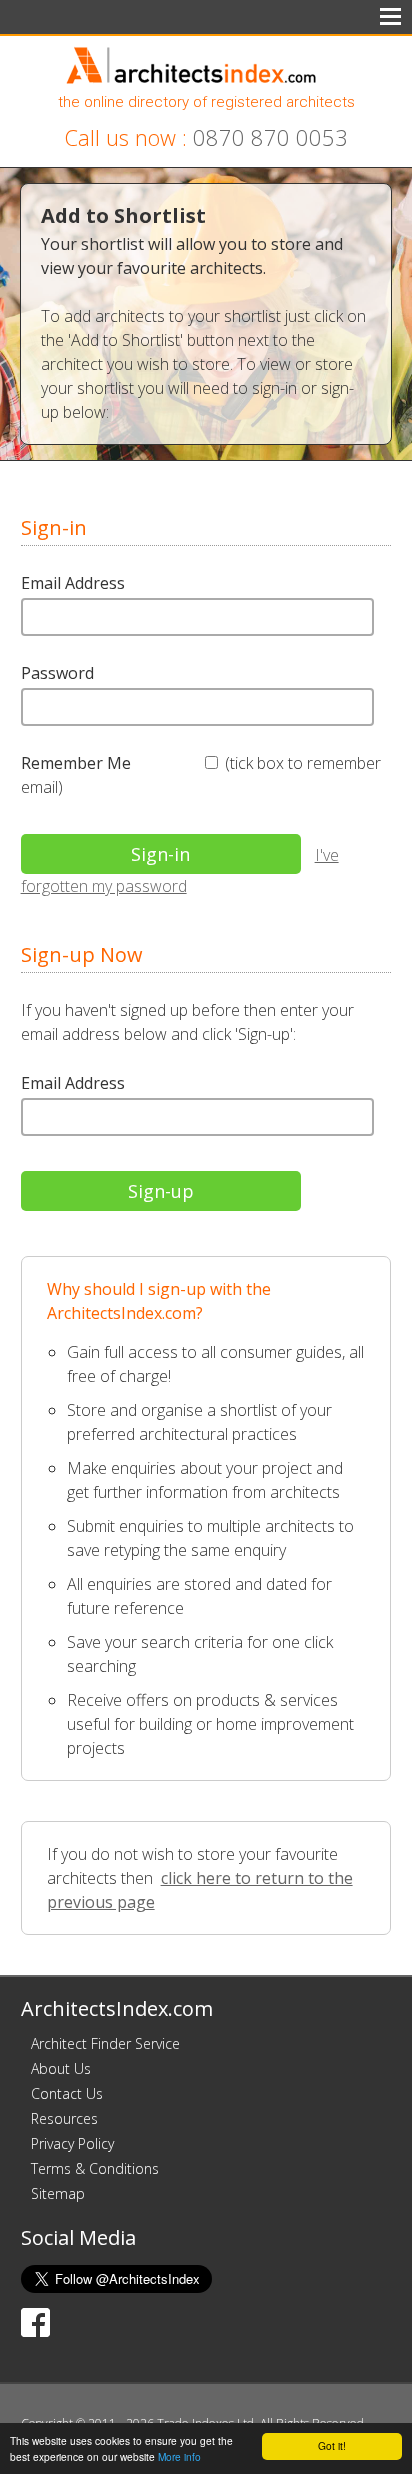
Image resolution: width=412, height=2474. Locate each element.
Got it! (332, 2445)
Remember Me (76, 763)
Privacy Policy (72, 2143)
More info (179, 2456)
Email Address (73, 583)
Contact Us (67, 2093)
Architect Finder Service (105, 2043)
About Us (61, 2068)
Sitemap (58, 2193)
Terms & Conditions (95, 2168)
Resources (64, 2118)
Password (57, 673)
